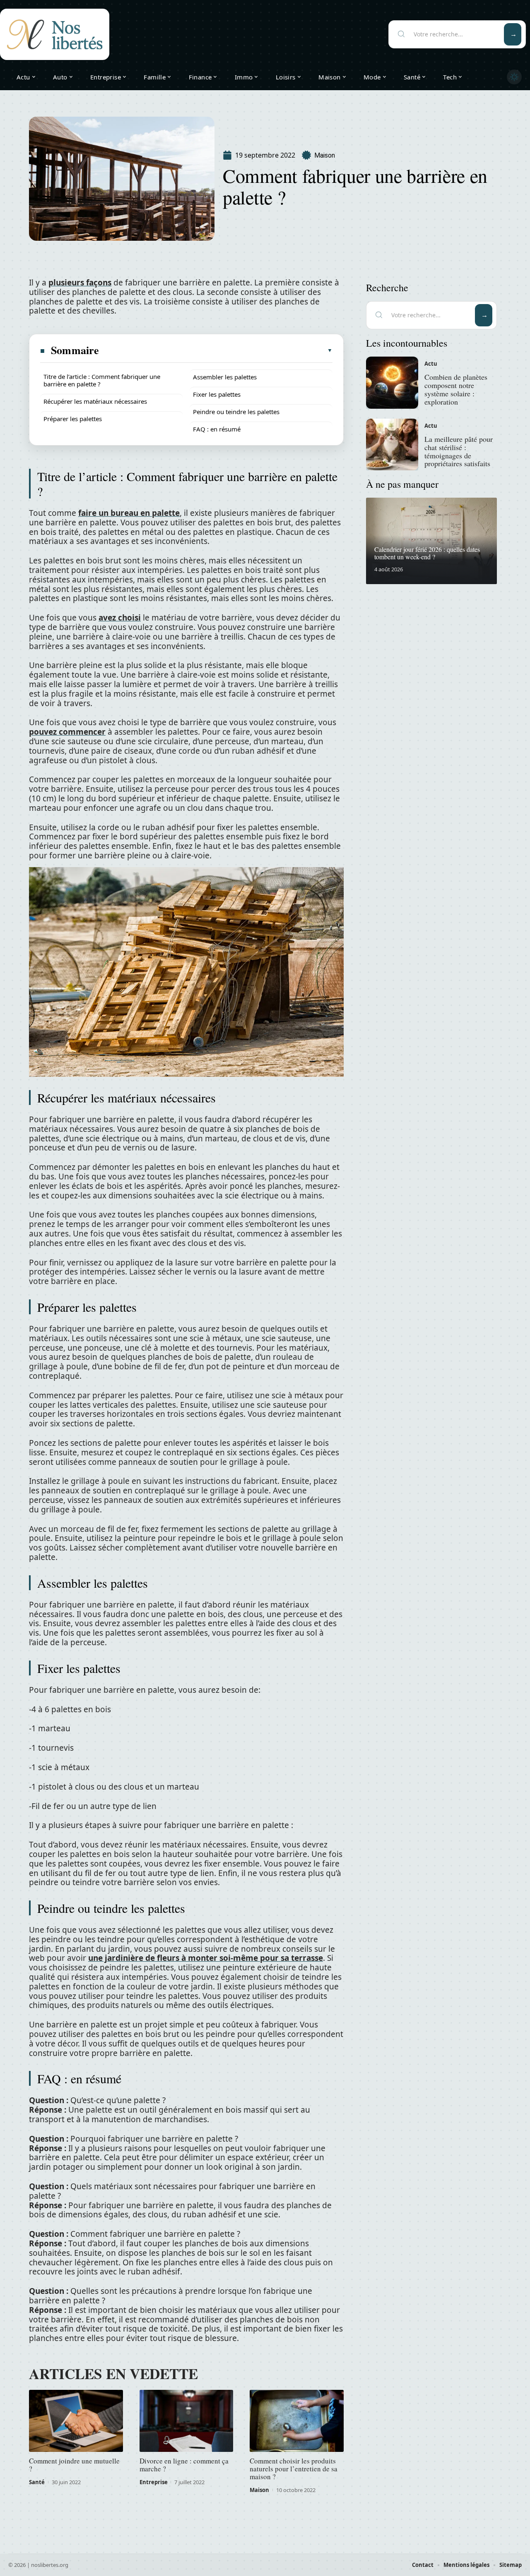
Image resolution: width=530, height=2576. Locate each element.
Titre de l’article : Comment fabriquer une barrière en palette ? (102, 380)
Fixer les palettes (217, 394)
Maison (325, 155)
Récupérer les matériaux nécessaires (95, 401)
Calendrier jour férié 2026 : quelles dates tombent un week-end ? (427, 553)
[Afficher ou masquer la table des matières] (216, 350)
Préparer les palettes (73, 419)
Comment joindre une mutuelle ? (74, 2465)
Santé (37, 2482)
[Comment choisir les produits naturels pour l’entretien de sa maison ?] (297, 2421)
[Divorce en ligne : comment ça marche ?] (187, 2421)
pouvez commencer (67, 732)
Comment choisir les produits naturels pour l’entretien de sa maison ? (294, 2469)
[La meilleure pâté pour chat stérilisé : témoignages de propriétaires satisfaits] (392, 445)
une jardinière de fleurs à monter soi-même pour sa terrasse (206, 1958)
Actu (431, 364)
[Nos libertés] (55, 34)
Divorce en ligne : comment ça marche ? (184, 2465)
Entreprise (154, 2482)
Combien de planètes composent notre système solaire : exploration (456, 389)
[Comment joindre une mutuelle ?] (76, 2421)
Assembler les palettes (225, 377)
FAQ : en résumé (217, 429)
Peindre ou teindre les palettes (236, 412)
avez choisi (120, 618)
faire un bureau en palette (129, 513)
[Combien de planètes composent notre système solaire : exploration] (392, 383)
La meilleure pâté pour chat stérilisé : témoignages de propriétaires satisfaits (459, 451)
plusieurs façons (80, 283)
